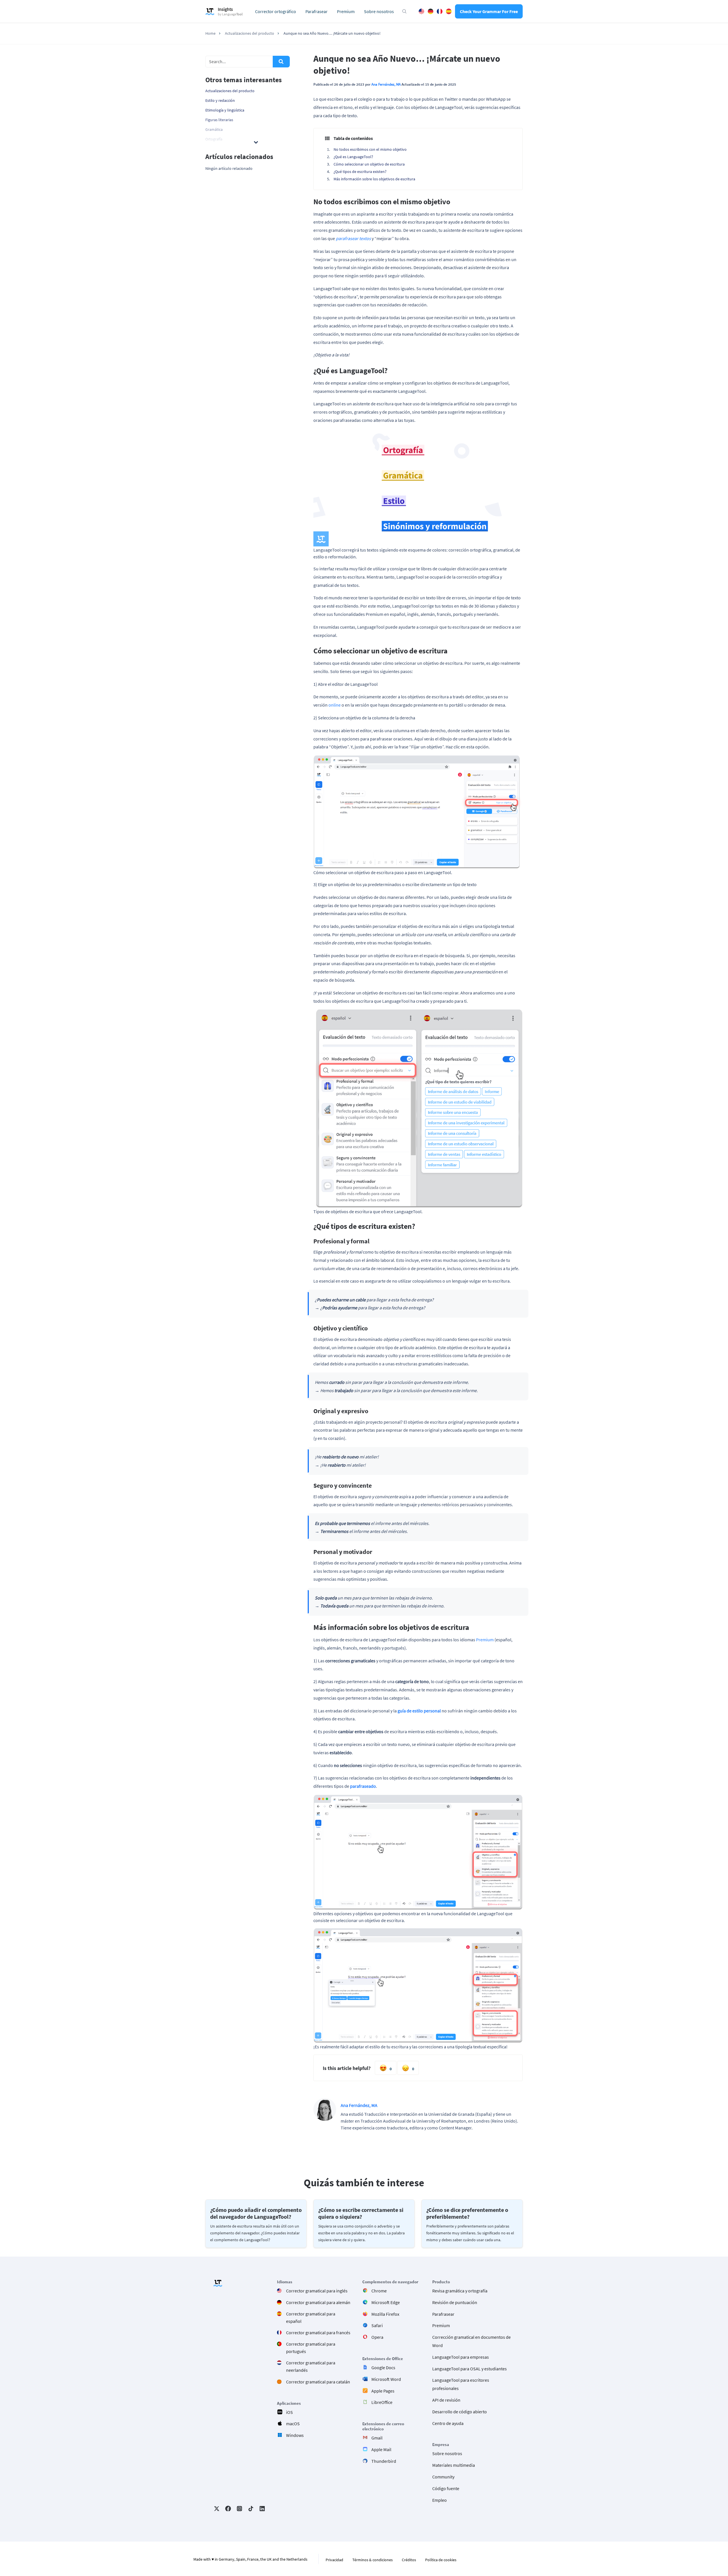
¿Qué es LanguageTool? (353, 157)
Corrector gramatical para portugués (311, 2348)
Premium (346, 11)
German (431, 11)
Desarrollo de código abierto (460, 2412)
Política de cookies (441, 2560)
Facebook (228, 2509)
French (440, 11)
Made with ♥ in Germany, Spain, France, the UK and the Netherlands (250, 2559)
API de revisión (446, 2400)
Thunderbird (384, 2461)
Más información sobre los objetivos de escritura (374, 179)
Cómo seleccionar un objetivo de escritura (369, 164)
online (335, 705)
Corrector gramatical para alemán (318, 2302)
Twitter (217, 2509)
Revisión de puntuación (455, 2302)
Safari (377, 2326)
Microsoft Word (386, 2379)
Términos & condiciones (373, 2560)
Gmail (377, 2438)
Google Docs (383, 2367)
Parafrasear (317, 11)
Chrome (379, 2291)
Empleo (440, 2500)
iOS (289, 2412)
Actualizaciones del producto (230, 91)
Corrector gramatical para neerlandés (311, 2366)
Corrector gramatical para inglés (317, 2291)
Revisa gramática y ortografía (460, 2291)
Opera (377, 2337)
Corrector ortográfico (276, 11)
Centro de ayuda (448, 2423)
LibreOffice (382, 2402)
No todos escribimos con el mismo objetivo (370, 149)
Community (443, 2477)
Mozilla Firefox (385, 2314)
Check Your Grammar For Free (489, 11)
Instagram (239, 2509)
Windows (295, 2435)
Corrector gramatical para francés (318, 2333)
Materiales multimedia (454, 2465)
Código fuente (446, 2488)
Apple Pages (383, 2391)
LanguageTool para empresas (461, 2357)
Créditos (409, 2560)
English (421, 11)
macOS (293, 2424)
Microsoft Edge (386, 2302)
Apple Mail (381, 2449)
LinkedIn (262, 2509)
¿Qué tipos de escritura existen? (360, 172)
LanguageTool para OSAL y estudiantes (470, 2369)
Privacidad (334, 2560)
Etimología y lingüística (225, 110)
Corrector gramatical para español (311, 2317)
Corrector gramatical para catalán (318, 2382)
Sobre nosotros (379, 11)
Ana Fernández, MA (386, 84)
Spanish (449, 11)
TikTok (251, 2509)
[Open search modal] (404, 11)
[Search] (281, 62)
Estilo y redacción (220, 100)
